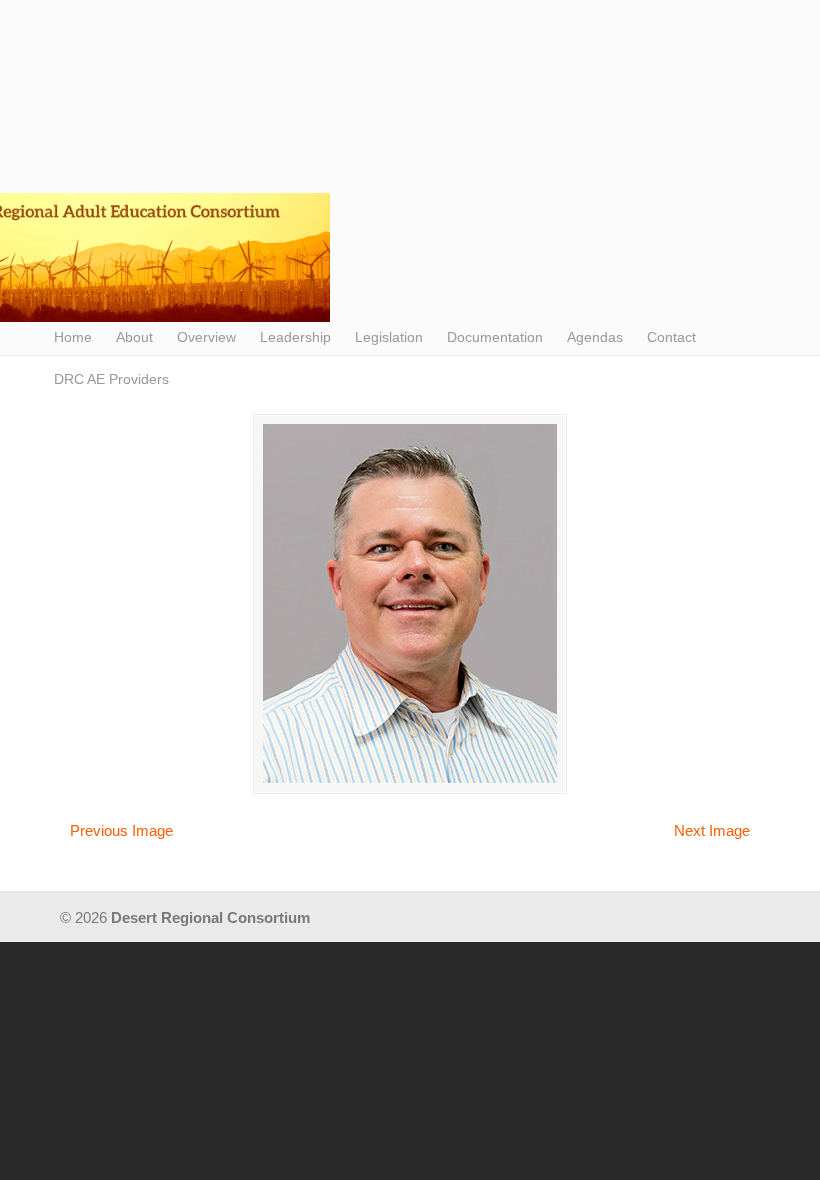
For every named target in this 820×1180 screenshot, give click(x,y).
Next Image (712, 830)
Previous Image (121, 830)
